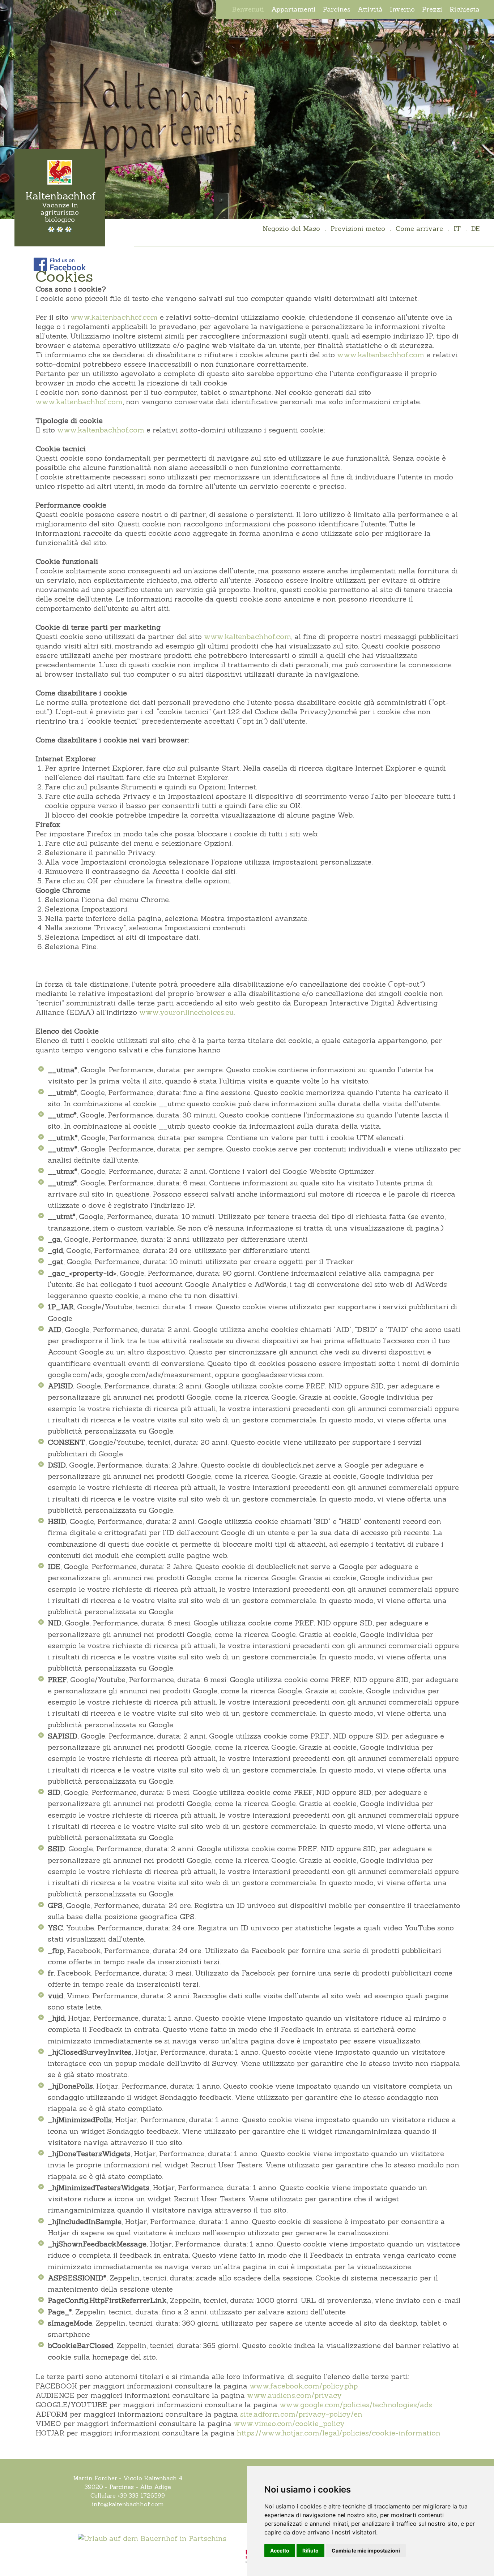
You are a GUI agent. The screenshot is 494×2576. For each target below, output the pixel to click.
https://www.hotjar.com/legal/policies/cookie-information (339, 2433)
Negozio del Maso (291, 229)
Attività (370, 9)
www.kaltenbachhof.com (114, 317)
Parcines (337, 9)
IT (457, 229)
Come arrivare (419, 229)
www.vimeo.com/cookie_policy (289, 2423)
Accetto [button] (280, 2551)
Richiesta (465, 9)
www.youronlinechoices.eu (186, 1012)
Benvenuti (248, 9)
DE (475, 229)
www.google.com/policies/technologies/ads (356, 2405)
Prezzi (432, 9)
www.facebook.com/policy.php (304, 2386)
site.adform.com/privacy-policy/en (301, 2414)
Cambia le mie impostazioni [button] (366, 2551)
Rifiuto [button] (310, 2551)
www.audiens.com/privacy (294, 2395)
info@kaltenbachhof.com (128, 2504)
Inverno (402, 9)
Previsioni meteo (358, 229)
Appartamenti (293, 9)
